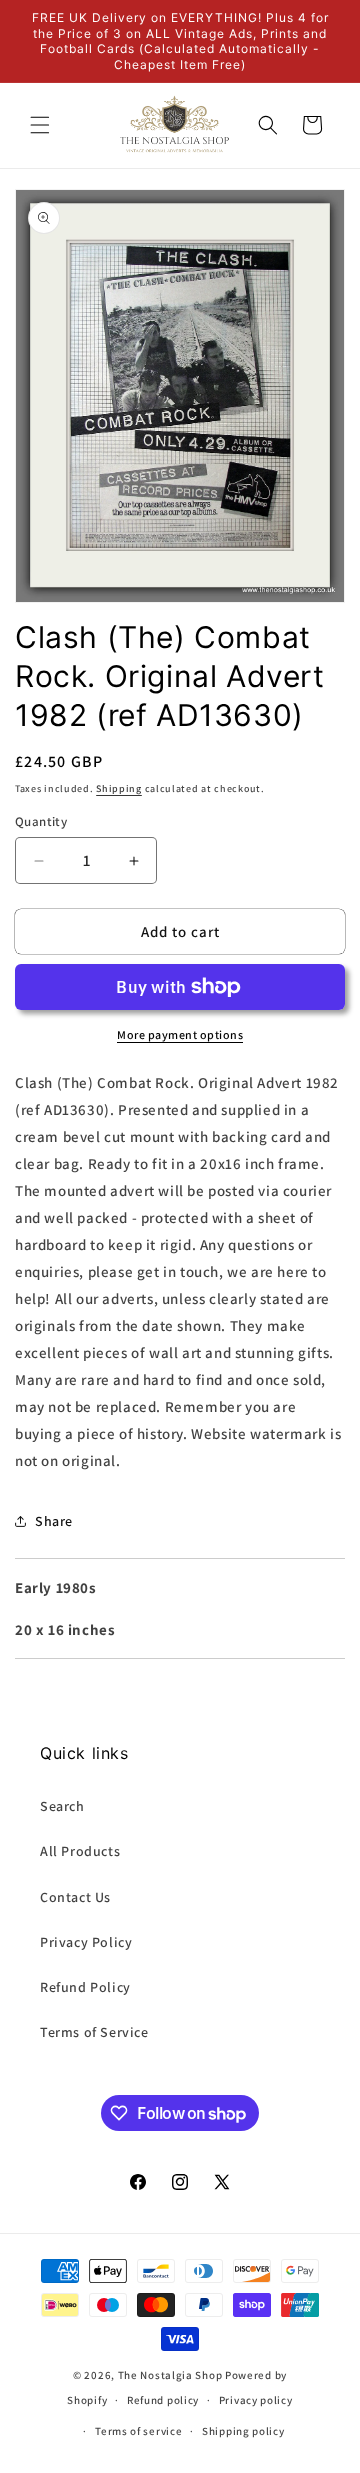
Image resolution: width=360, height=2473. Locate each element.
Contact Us (75, 1897)
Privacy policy (256, 2400)
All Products (80, 1851)
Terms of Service (94, 2032)
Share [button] (54, 1521)
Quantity (41, 821)
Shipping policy (243, 2431)
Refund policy (163, 2400)
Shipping (119, 788)
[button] (40, 125)
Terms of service (138, 2431)
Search (62, 1806)
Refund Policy (85, 1987)
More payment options (180, 1034)
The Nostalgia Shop (170, 2375)
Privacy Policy (86, 1942)
